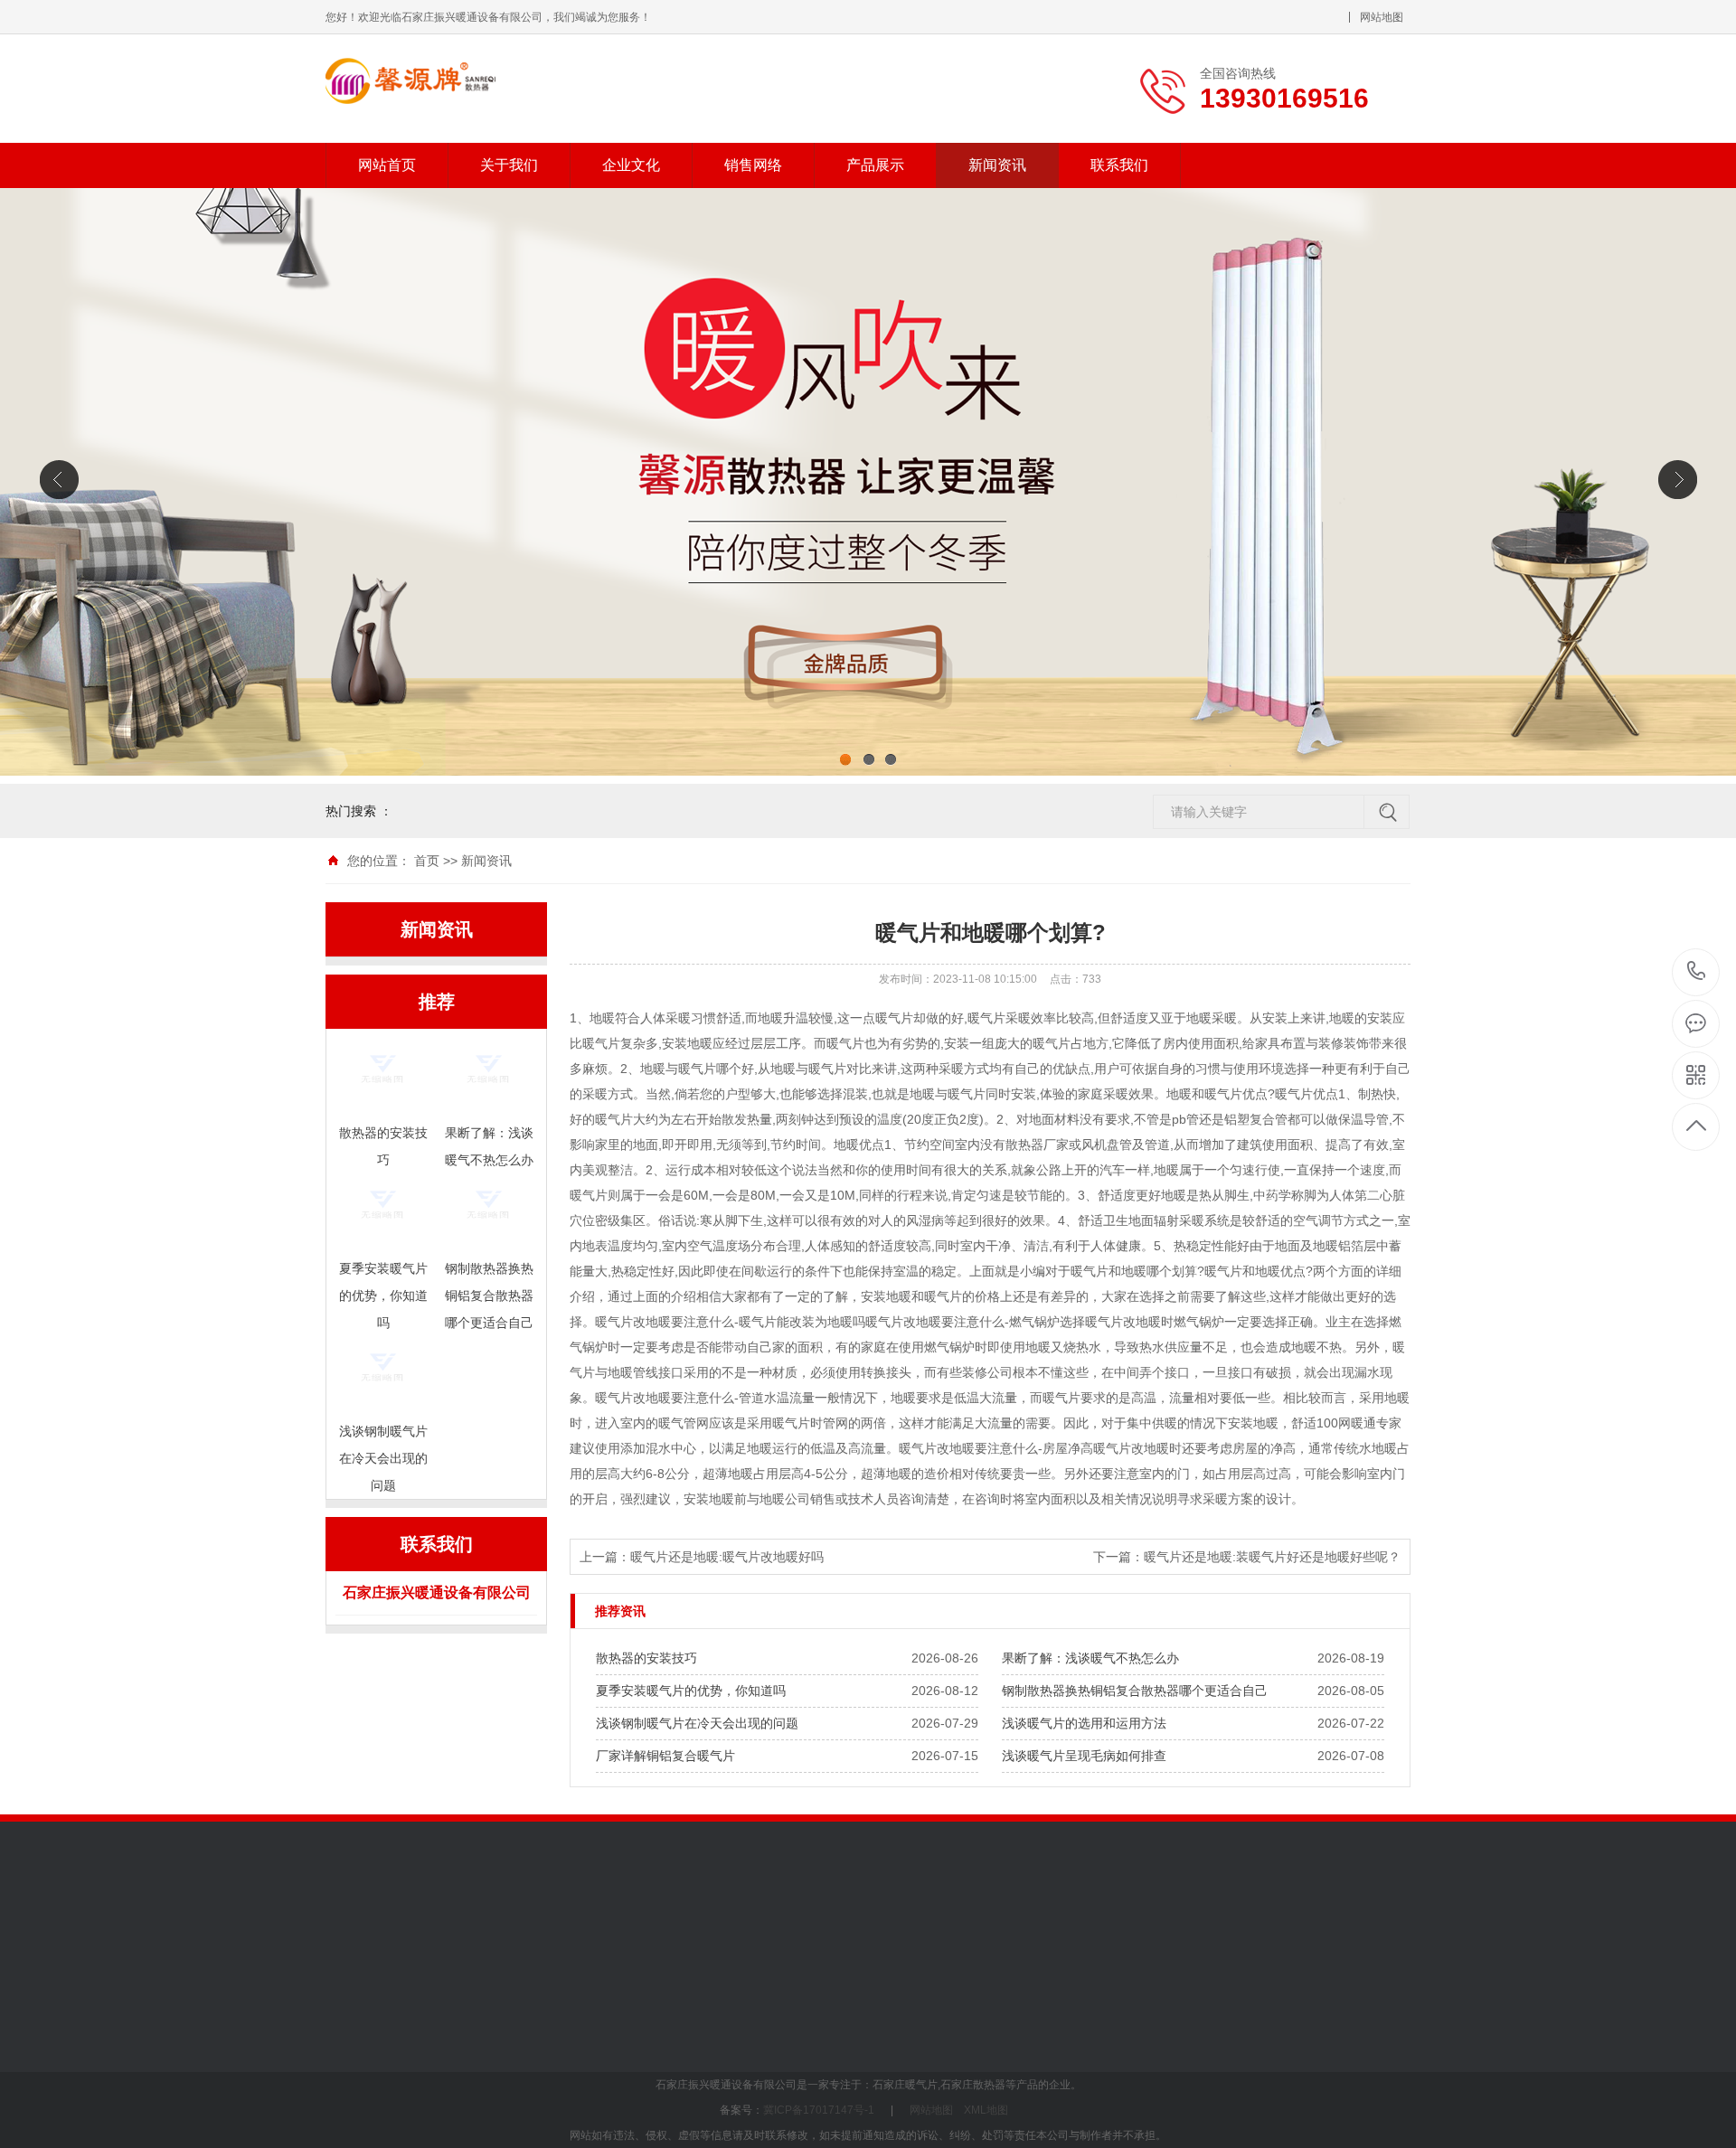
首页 (427, 861)
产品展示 (875, 165)
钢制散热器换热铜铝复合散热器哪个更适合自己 (1135, 1691)
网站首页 (387, 165)
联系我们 (1119, 165)
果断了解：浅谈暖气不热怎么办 (1090, 1658)
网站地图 (1382, 17)
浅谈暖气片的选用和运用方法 (1084, 1723)
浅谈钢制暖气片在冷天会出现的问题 (697, 1723)
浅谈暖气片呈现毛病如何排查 (1084, 1756)
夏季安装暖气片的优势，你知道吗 (691, 1691)
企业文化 (631, 165)
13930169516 (1697, 972)
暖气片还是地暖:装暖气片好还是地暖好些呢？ (1272, 1557)
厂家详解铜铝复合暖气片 (665, 1756)
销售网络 (753, 165)
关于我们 (509, 165)
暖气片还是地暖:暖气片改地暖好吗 (727, 1557)
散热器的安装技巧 (646, 1658)
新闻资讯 (997, 165)
